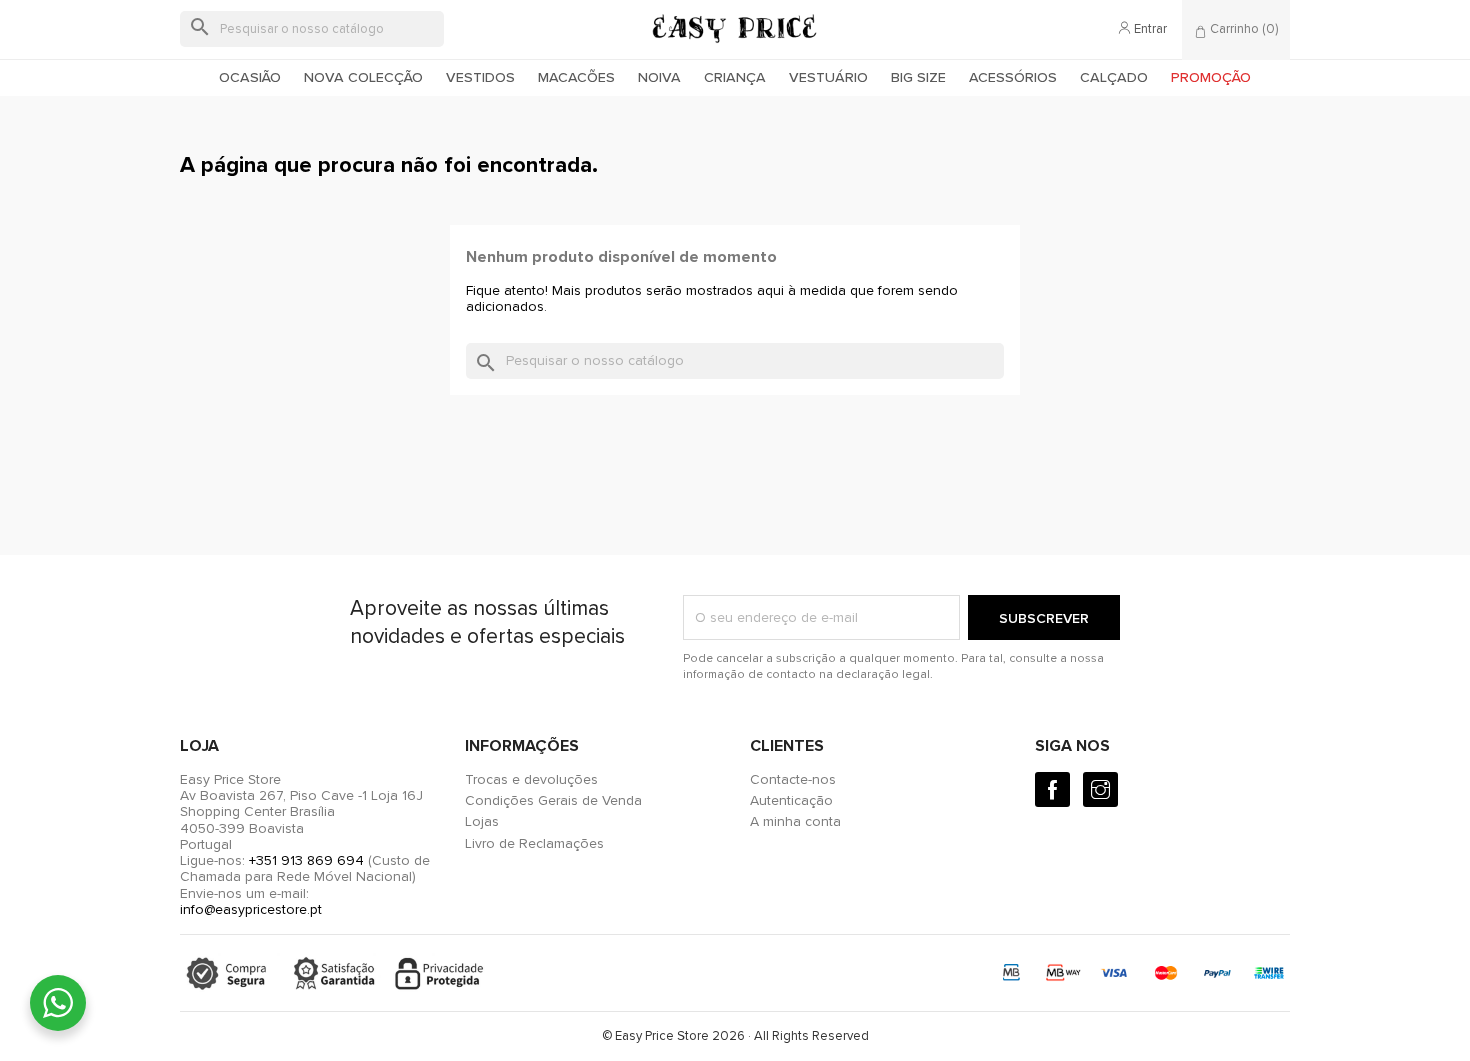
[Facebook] (1052, 789)
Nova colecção (363, 77)
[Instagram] (1100, 789)
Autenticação (791, 800)
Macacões (576, 77)
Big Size (918, 77)
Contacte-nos (793, 779)
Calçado (1114, 77)
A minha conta (795, 821)
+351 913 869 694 (306, 860)
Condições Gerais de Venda (553, 800)
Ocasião (250, 77)
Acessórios (1013, 77)
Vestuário (828, 77)
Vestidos (480, 77)
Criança (735, 77)
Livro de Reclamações (534, 843)
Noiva (659, 77)
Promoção (1211, 77)
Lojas (482, 821)
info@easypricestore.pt (251, 909)
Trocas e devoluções (531, 779)
